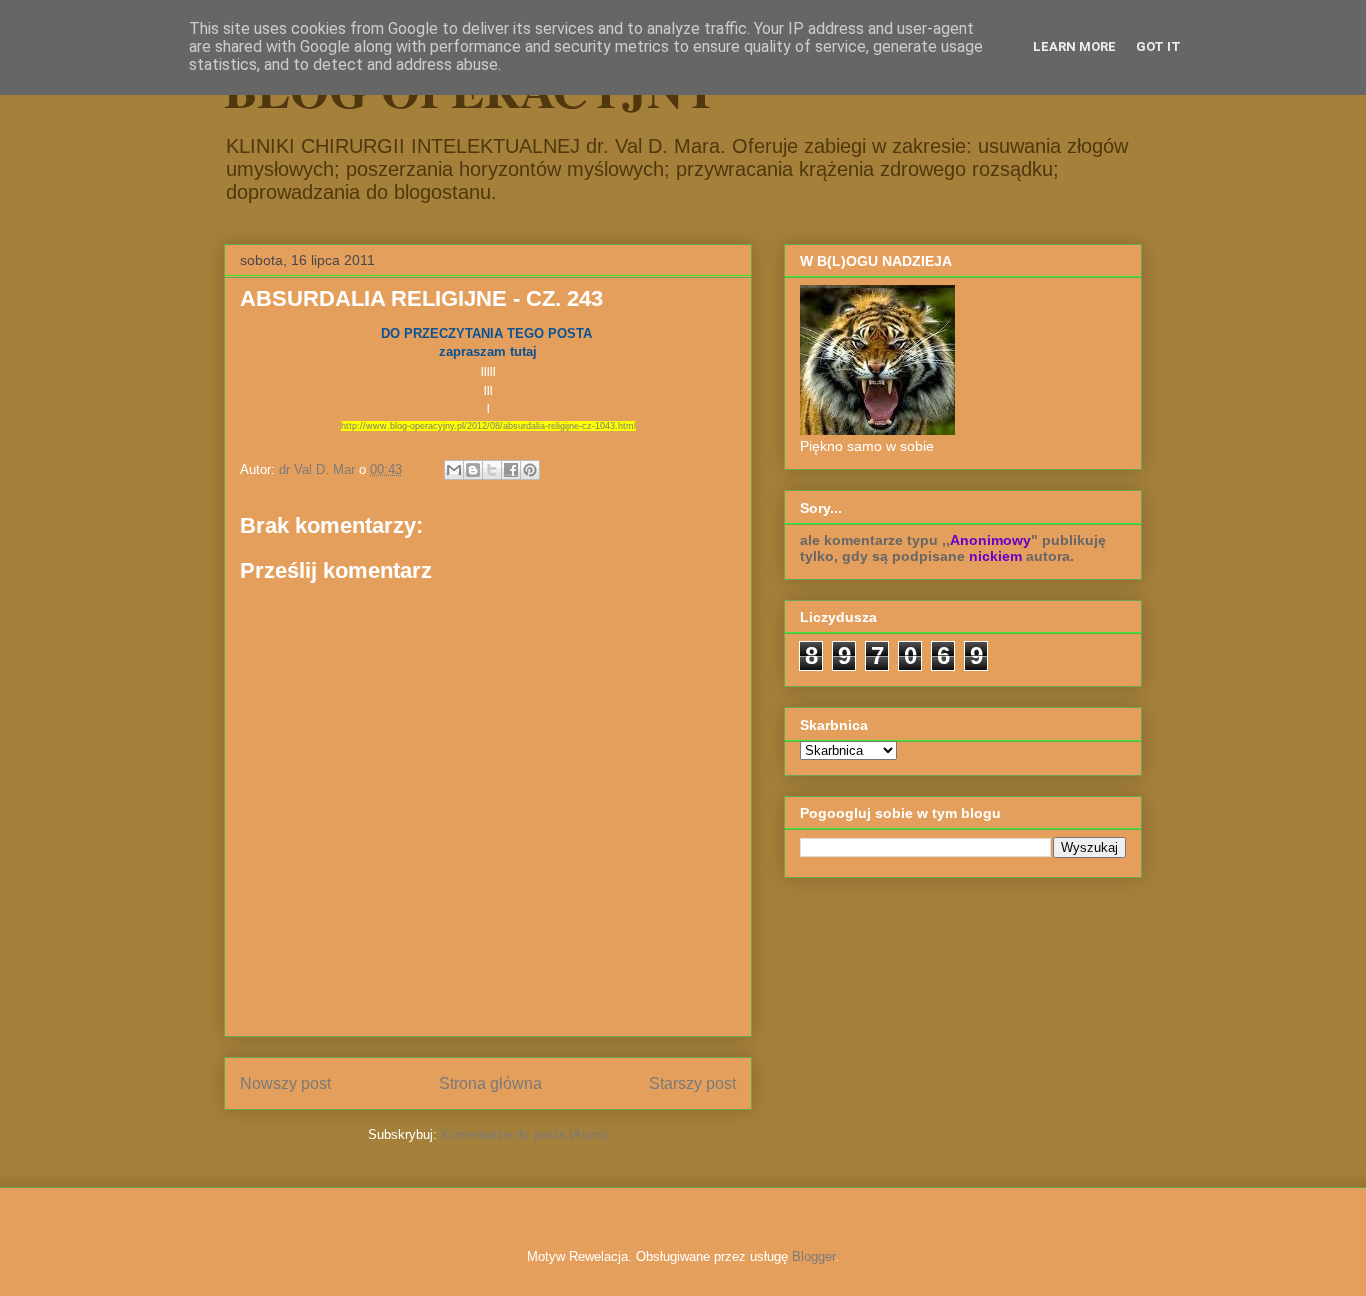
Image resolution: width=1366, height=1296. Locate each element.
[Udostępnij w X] (492, 470)
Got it (1158, 46)
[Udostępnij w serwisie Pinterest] (530, 470)
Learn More (1074, 46)
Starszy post (692, 1083)
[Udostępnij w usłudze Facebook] (511, 470)
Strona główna (490, 1083)
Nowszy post (285, 1083)
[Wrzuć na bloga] (473, 470)
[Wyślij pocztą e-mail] (454, 470)
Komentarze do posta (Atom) (524, 1134)
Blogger (813, 1256)
